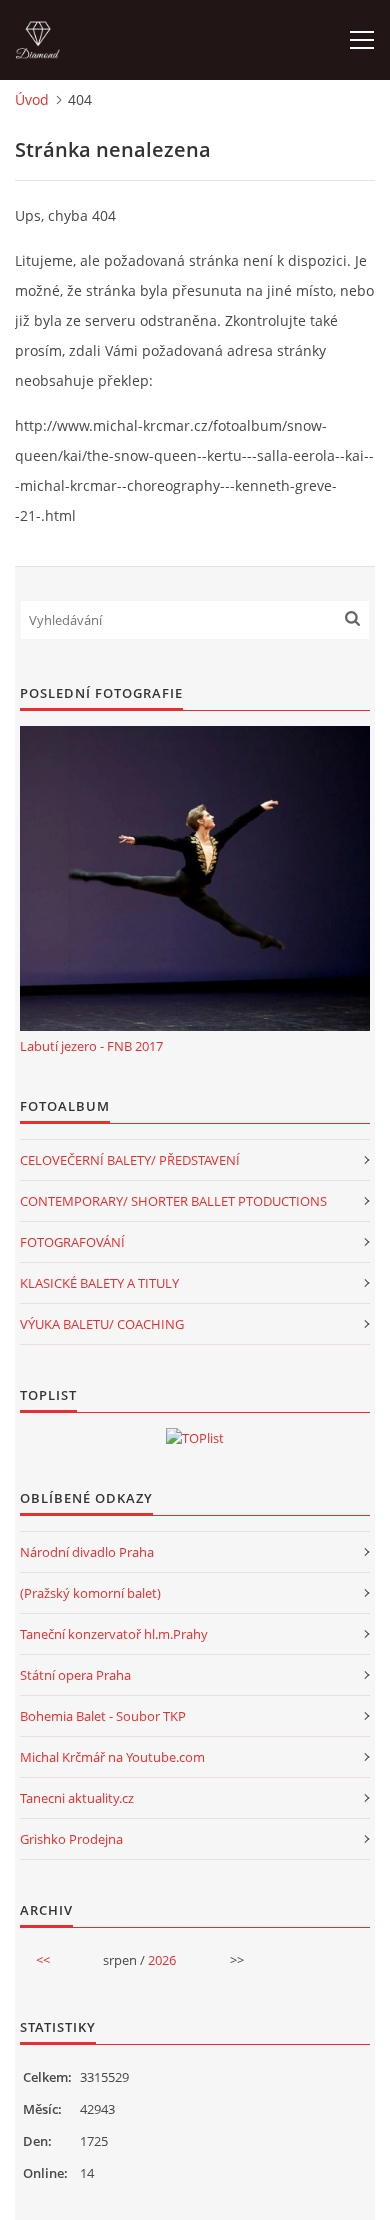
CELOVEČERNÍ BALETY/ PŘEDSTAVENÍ (130, 1160)
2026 (162, 1960)
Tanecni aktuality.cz (77, 1798)
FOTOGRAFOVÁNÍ (72, 1242)
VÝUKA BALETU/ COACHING (102, 1324)
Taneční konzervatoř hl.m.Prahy (114, 1634)
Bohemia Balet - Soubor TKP (103, 1716)
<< (43, 1960)
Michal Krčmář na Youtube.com (112, 1757)
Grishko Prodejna (71, 1839)
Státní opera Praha (75, 1675)
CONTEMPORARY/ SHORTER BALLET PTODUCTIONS (173, 1201)
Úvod (32, 99)
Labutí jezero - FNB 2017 (91, 1046)
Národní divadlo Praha (87, 1552)
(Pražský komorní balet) (90, 1593)
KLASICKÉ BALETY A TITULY (99, 1283)
